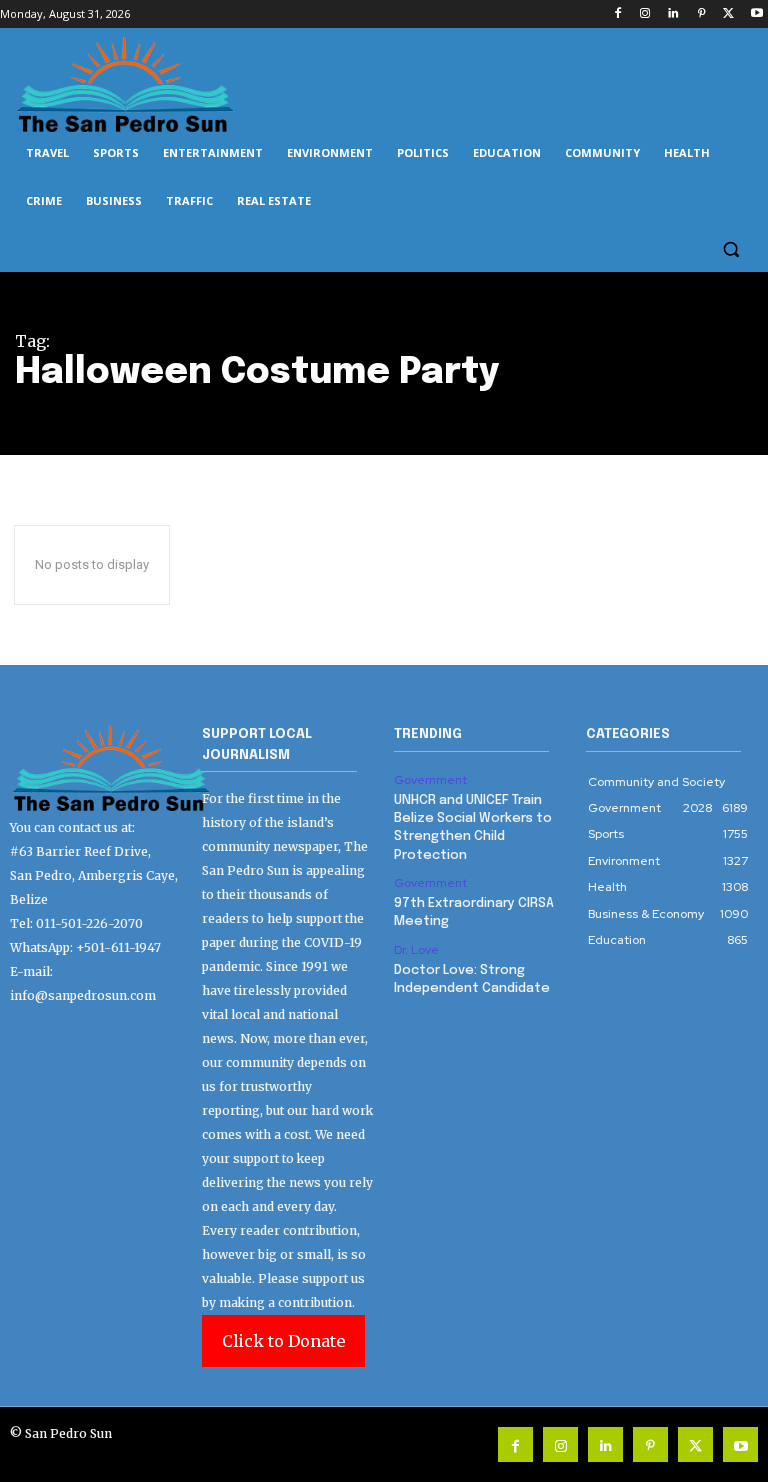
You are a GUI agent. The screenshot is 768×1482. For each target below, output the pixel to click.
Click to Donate (283, 1341)
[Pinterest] (701, 14)
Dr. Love (416, 950)
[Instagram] (645, 14)
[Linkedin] (673, 14)
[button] (730, 249)
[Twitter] (728, 14)
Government (430, 780)
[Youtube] (756, 14)
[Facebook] (617, 14)
